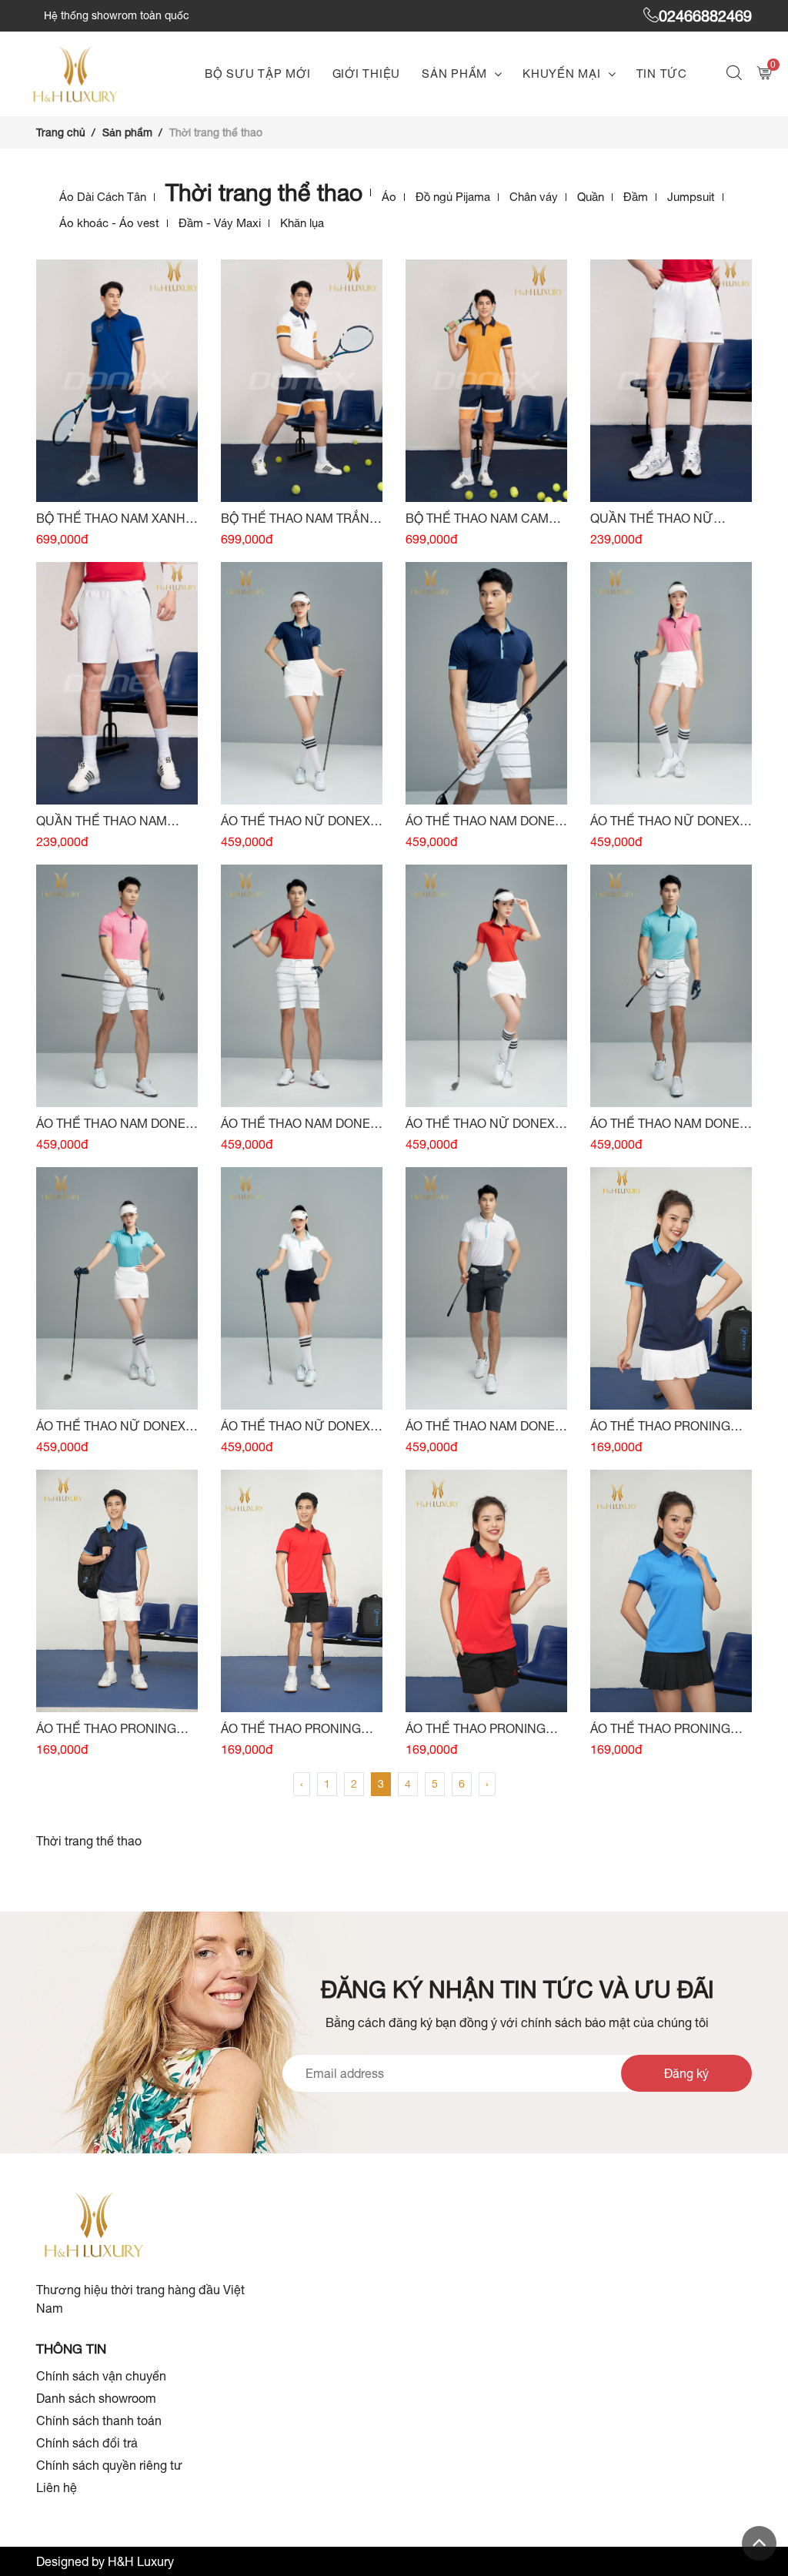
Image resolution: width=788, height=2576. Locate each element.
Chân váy (534, 197)
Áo (389, 197)
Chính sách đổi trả (87, 2443)
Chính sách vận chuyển (101, 2376)
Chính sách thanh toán (99, 2420)
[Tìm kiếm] (736, 74)
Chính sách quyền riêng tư (109, 2465)
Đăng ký (686, 2073)
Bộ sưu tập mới (258, 74)
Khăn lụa (302, 223)
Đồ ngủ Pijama (453, 197)
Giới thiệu (367, 74)
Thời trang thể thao (264, 192)
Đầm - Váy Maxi (220, 223)
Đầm (636, 197)
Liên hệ (57, 2487)
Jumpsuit (691, 197)
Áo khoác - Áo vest (109, 223)
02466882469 (705, 16)
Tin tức (662, 74)
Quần (591, 197)
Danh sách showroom (96, 2398)
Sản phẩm (454, 74)
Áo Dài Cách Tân (103, 197)
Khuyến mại (562, 74)
